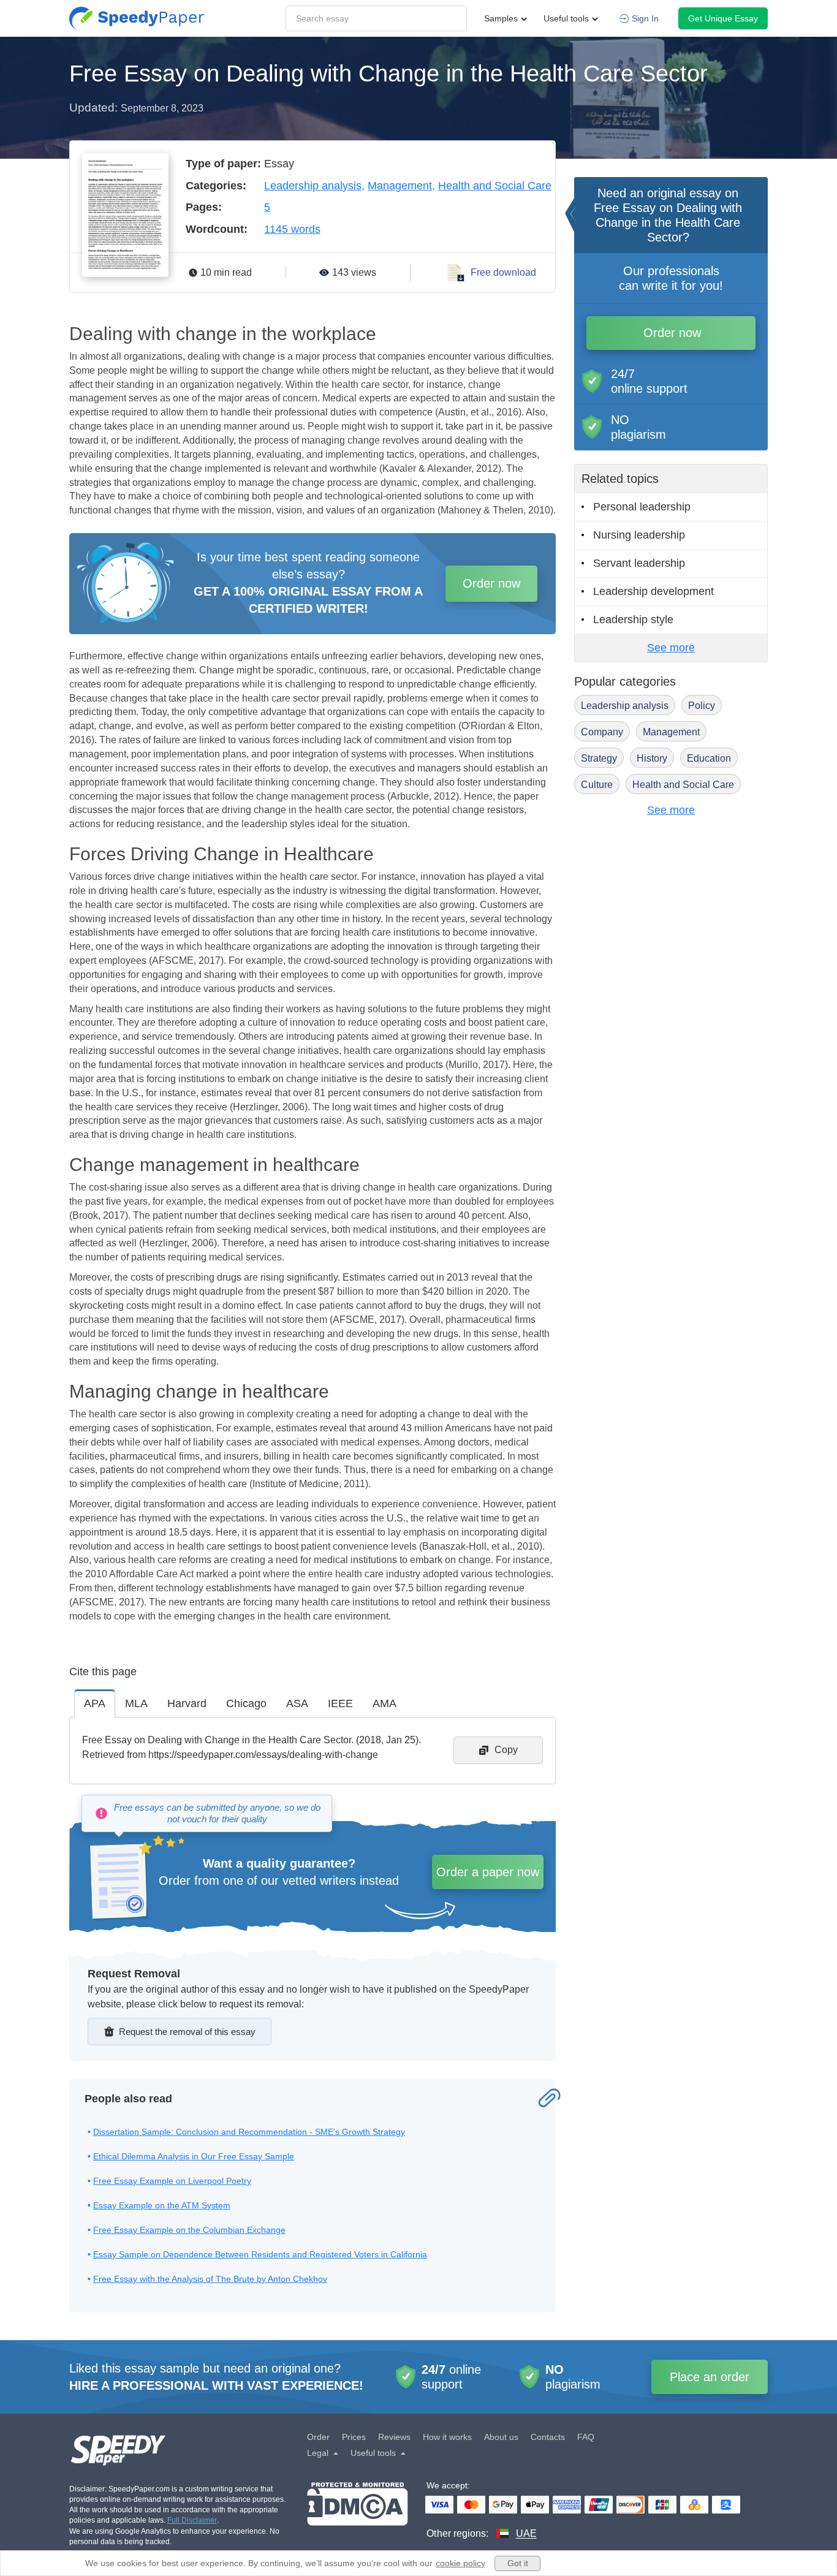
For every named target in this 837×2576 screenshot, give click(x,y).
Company (602, 732)
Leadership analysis (313, 186)
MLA (136, 1703)
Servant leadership (639, 563)
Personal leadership (642, 507)
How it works (447, 2437)
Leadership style (633, 619)
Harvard (187, 1703)
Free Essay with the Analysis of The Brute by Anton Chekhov (210, 2279)
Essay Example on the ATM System (162, 2205)
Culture (597, 785)
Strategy (599, 758)
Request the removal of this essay (187, 2032)
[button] (137, 18)
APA (95, 1703)
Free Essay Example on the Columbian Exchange (189, 2230)
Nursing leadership (639, 535)
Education (709, 758)
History (652, 758)
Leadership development (653, 591)
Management (400, 186)
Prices (354, 2437)
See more (671, 648)
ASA (297, 1703)
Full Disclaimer (192, 2520)
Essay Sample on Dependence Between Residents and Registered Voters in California (260, 2254)
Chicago (246, 1703)
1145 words (292, 229)
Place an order (710, 2377)
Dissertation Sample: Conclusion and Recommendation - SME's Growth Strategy (249, 2132)
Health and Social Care (495, 186)
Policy (702, 706)
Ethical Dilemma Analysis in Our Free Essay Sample (194, 2156)
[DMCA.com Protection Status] (358, 2511)
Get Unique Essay (723, 18)
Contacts (548, 2437)
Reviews (394, 2437)
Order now (491, 583)
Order (318, 2437)
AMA (384, 1703)
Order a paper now (488, 1872)
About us (501, 2437)
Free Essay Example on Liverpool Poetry (172, 2181)
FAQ (586, 2437)
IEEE (340, 1703)
